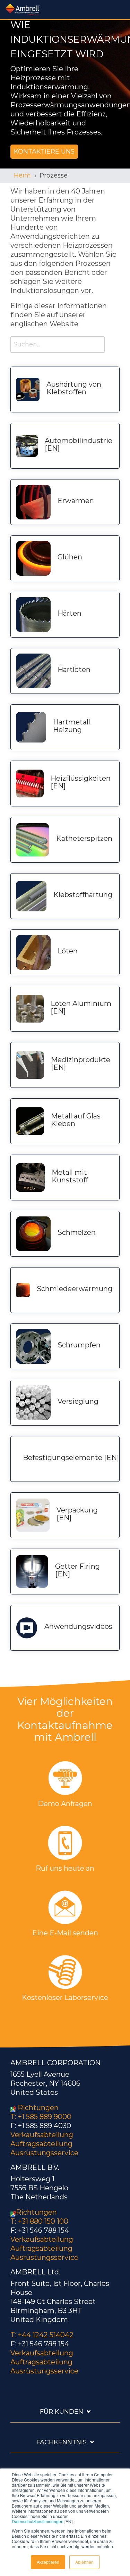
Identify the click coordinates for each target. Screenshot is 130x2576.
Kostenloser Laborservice (65, 1997)
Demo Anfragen (65, 1804)
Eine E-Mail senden (65, 1933)
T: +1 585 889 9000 (41, 2117)
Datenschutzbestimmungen (38, 2521)
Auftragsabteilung (41, 2144)
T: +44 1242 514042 (42, 2335)
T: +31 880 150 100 (39, 2221)
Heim (22, 175)
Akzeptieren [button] (48, 2562)
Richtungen (38, 2108)
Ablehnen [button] (84, 2562)
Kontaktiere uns (44, 151)
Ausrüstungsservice (44, 2153)
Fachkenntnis (62, 2442)
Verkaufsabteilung (42, 2135)
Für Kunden (62, 2412)
